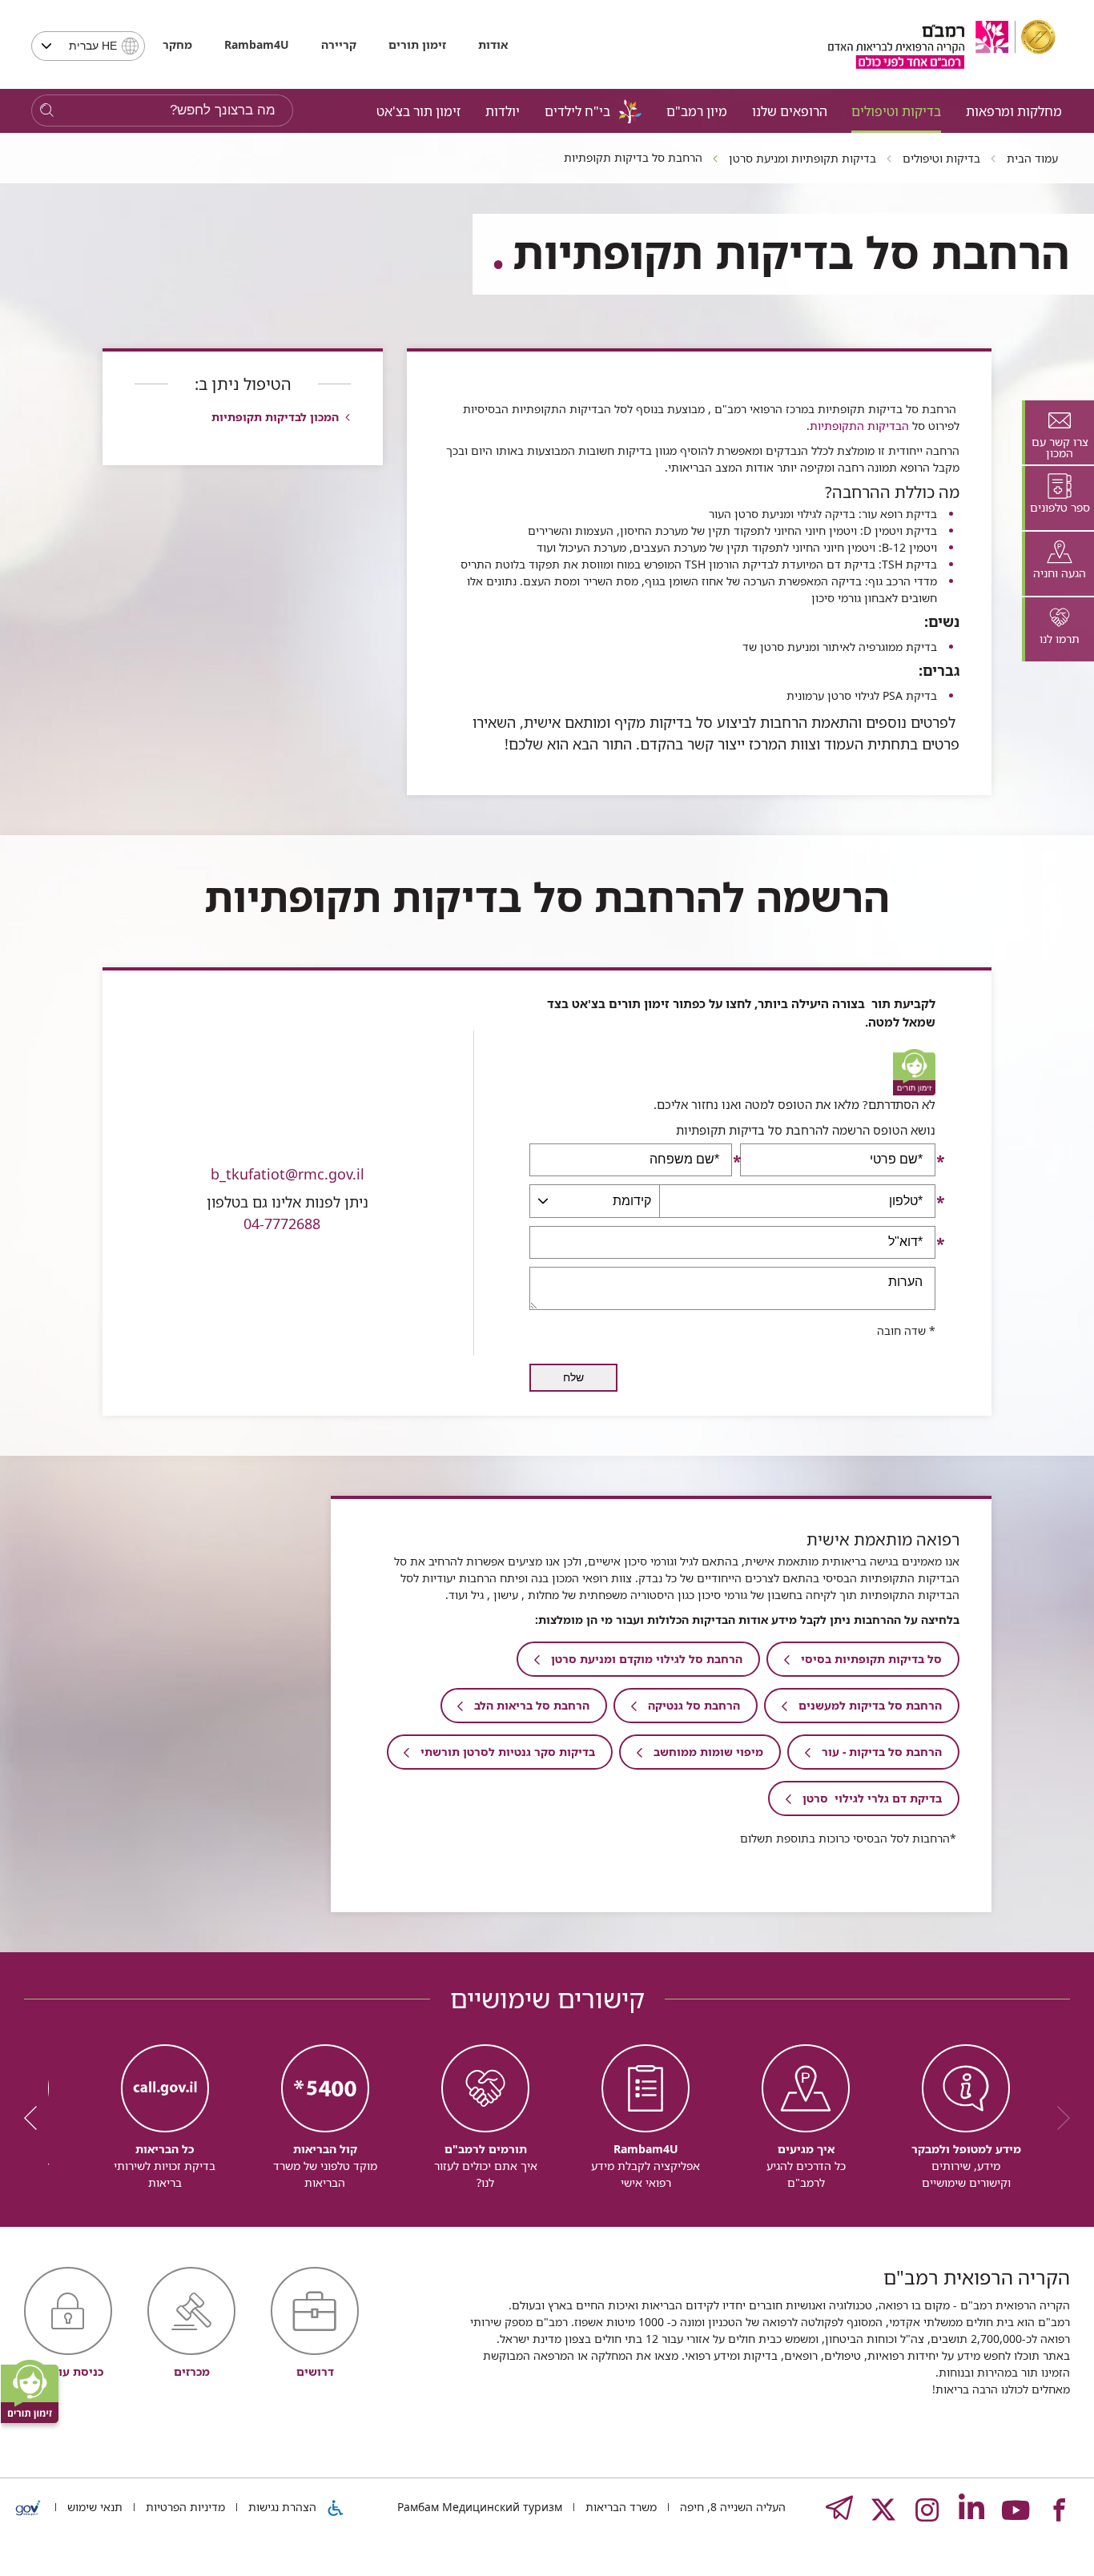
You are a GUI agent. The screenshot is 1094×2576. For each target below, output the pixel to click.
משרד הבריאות (619, 2507)
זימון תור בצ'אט (418, 111)
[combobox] (88, 46)
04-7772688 (282, 1224)
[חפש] (47, 111)
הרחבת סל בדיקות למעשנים (870, 1705)
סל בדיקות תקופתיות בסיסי (871, 1659)
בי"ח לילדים (577, 111)
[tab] (1058, 432)
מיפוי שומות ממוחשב (708, 1752)
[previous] (1058, 2118)
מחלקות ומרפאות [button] (1014, 111)
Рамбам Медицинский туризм (480, 2507)
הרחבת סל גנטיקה (694, 1705)
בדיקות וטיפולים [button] (896, 111)
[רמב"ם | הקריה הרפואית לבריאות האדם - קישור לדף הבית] (942, 44)
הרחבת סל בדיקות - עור (882, 1752)
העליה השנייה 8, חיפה (731, 2507)
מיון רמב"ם (697, 111)
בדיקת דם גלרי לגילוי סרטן (872, 1798)
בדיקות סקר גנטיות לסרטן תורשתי (508, 1752)
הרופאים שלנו (790, 111)
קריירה (339, 44)
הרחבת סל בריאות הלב (532, 1705)
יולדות (503, 111)
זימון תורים (417, 44)
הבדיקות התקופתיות (859, 426)
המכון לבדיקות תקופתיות (275, 417)
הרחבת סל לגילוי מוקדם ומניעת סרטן (647, 1659)
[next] (36, 2118)
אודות (493, 44)
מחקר (177, 44)
